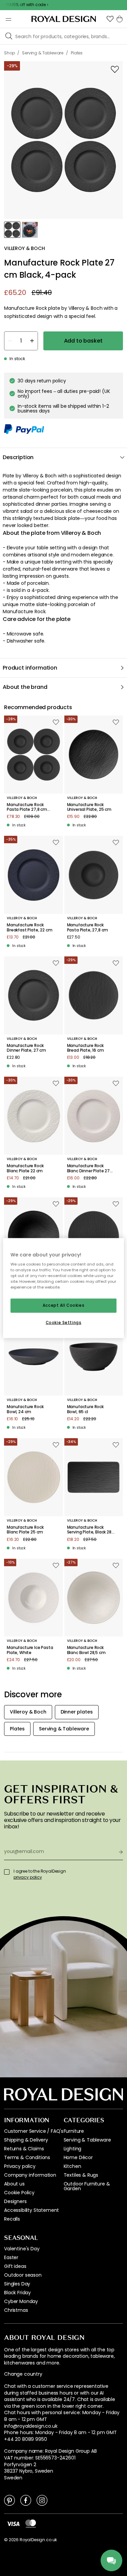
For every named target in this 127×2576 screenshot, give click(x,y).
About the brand (25, 687)
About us (14, 2184)
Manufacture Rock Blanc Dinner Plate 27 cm (89, 1168)
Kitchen (72, 2166)
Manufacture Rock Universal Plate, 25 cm (89, 807)
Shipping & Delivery (26, 2140)
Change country (23, 2374)
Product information (30, 668)
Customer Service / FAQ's (34, 2131)
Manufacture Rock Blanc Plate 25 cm (25, 1530)
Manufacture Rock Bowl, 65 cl (85, 1409)
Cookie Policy (19, 2193)
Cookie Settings (64, 1323)
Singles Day (17, 2284)
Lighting (73, 2149)
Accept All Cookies (63, 1305)
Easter (11, 2257)
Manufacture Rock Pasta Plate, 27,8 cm (88, 928)
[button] (110, 19)
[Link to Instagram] (42, 2500)
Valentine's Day (22, 2249)
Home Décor (78, 2157)
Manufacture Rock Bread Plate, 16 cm (86, 1048)
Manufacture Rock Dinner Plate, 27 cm (26, 1048)
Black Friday (17, 2293)
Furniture (74, 2131)
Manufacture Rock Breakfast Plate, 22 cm (29, 928)
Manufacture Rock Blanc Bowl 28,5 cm (86, 1650)
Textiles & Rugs (81, 2175)
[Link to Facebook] (26, 2500)
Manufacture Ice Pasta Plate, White (30, 1650)
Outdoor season (23, 2275)
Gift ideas (15, 2266)
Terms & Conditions (27, 2157)
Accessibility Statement (31, 2210)
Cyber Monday (21, 2301)
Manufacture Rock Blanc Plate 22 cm (25, 1168)
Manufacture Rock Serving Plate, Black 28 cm (89, 1530)
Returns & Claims (24, 2149)
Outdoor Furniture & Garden (87, 2186)
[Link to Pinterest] (9, 2500)
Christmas (16, 2310)
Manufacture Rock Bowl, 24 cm (25, 1409)
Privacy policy (20, 2166)
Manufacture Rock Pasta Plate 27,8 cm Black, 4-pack (27, 807)
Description (18, 457)
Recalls (12, 2219)
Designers (15, 2201)
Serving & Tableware (87, 2140)
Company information (30, 2175)
